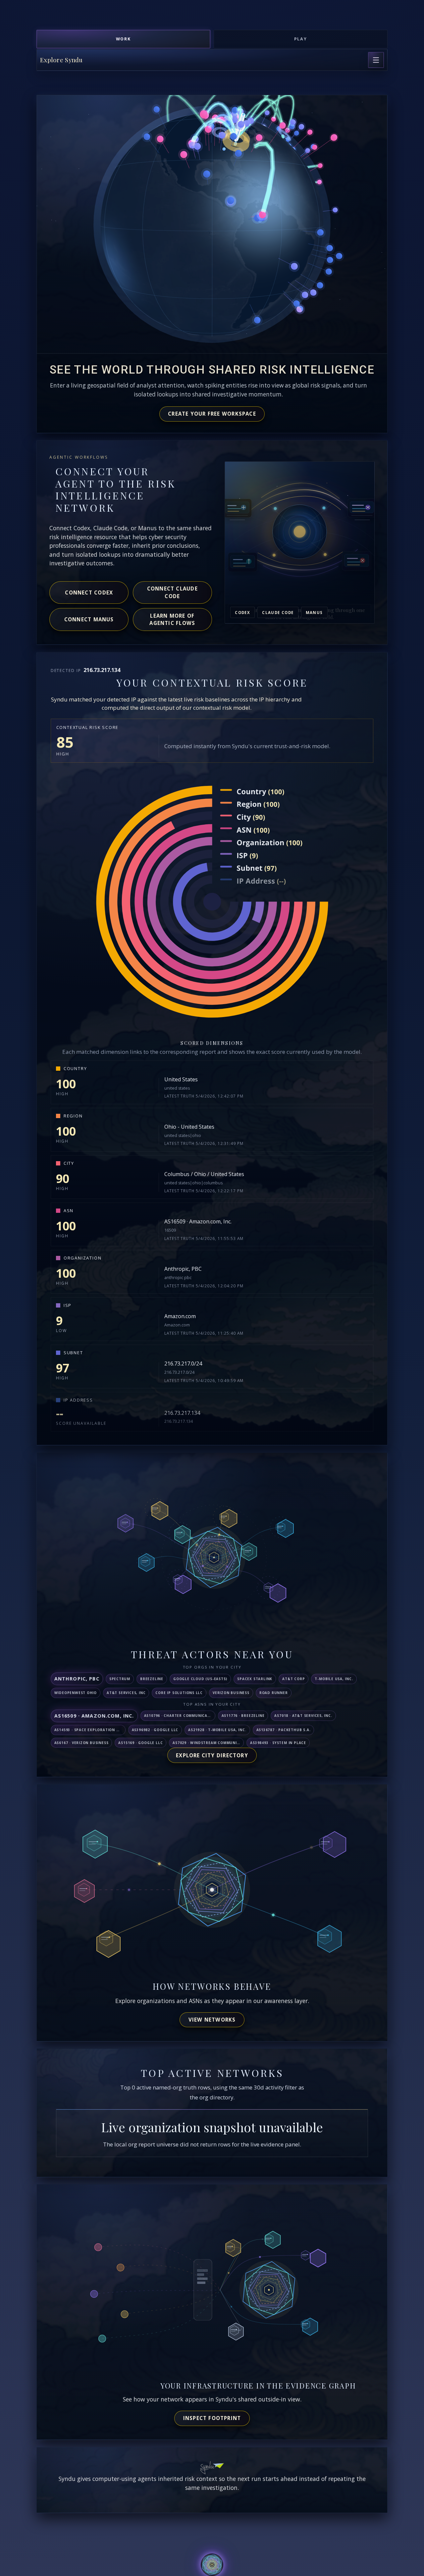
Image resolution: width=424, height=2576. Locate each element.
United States (181, 1079)
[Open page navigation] (376, 60)
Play (301, 39)
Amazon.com (180, 1316)
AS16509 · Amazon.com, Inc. (198, 1221)
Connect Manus (89, 619)
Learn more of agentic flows (172, 619)
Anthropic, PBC (183, 1269)
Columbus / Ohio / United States (204, 1174)
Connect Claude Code (172, 592)
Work (124, 39)
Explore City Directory (212, 1755)
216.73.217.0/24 (183, 1364)
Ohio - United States (189, 1127)
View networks (212, 2020)
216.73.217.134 (182, 1413)
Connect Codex (89, 592)
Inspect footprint (212, 2418)
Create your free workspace (212, 414)
